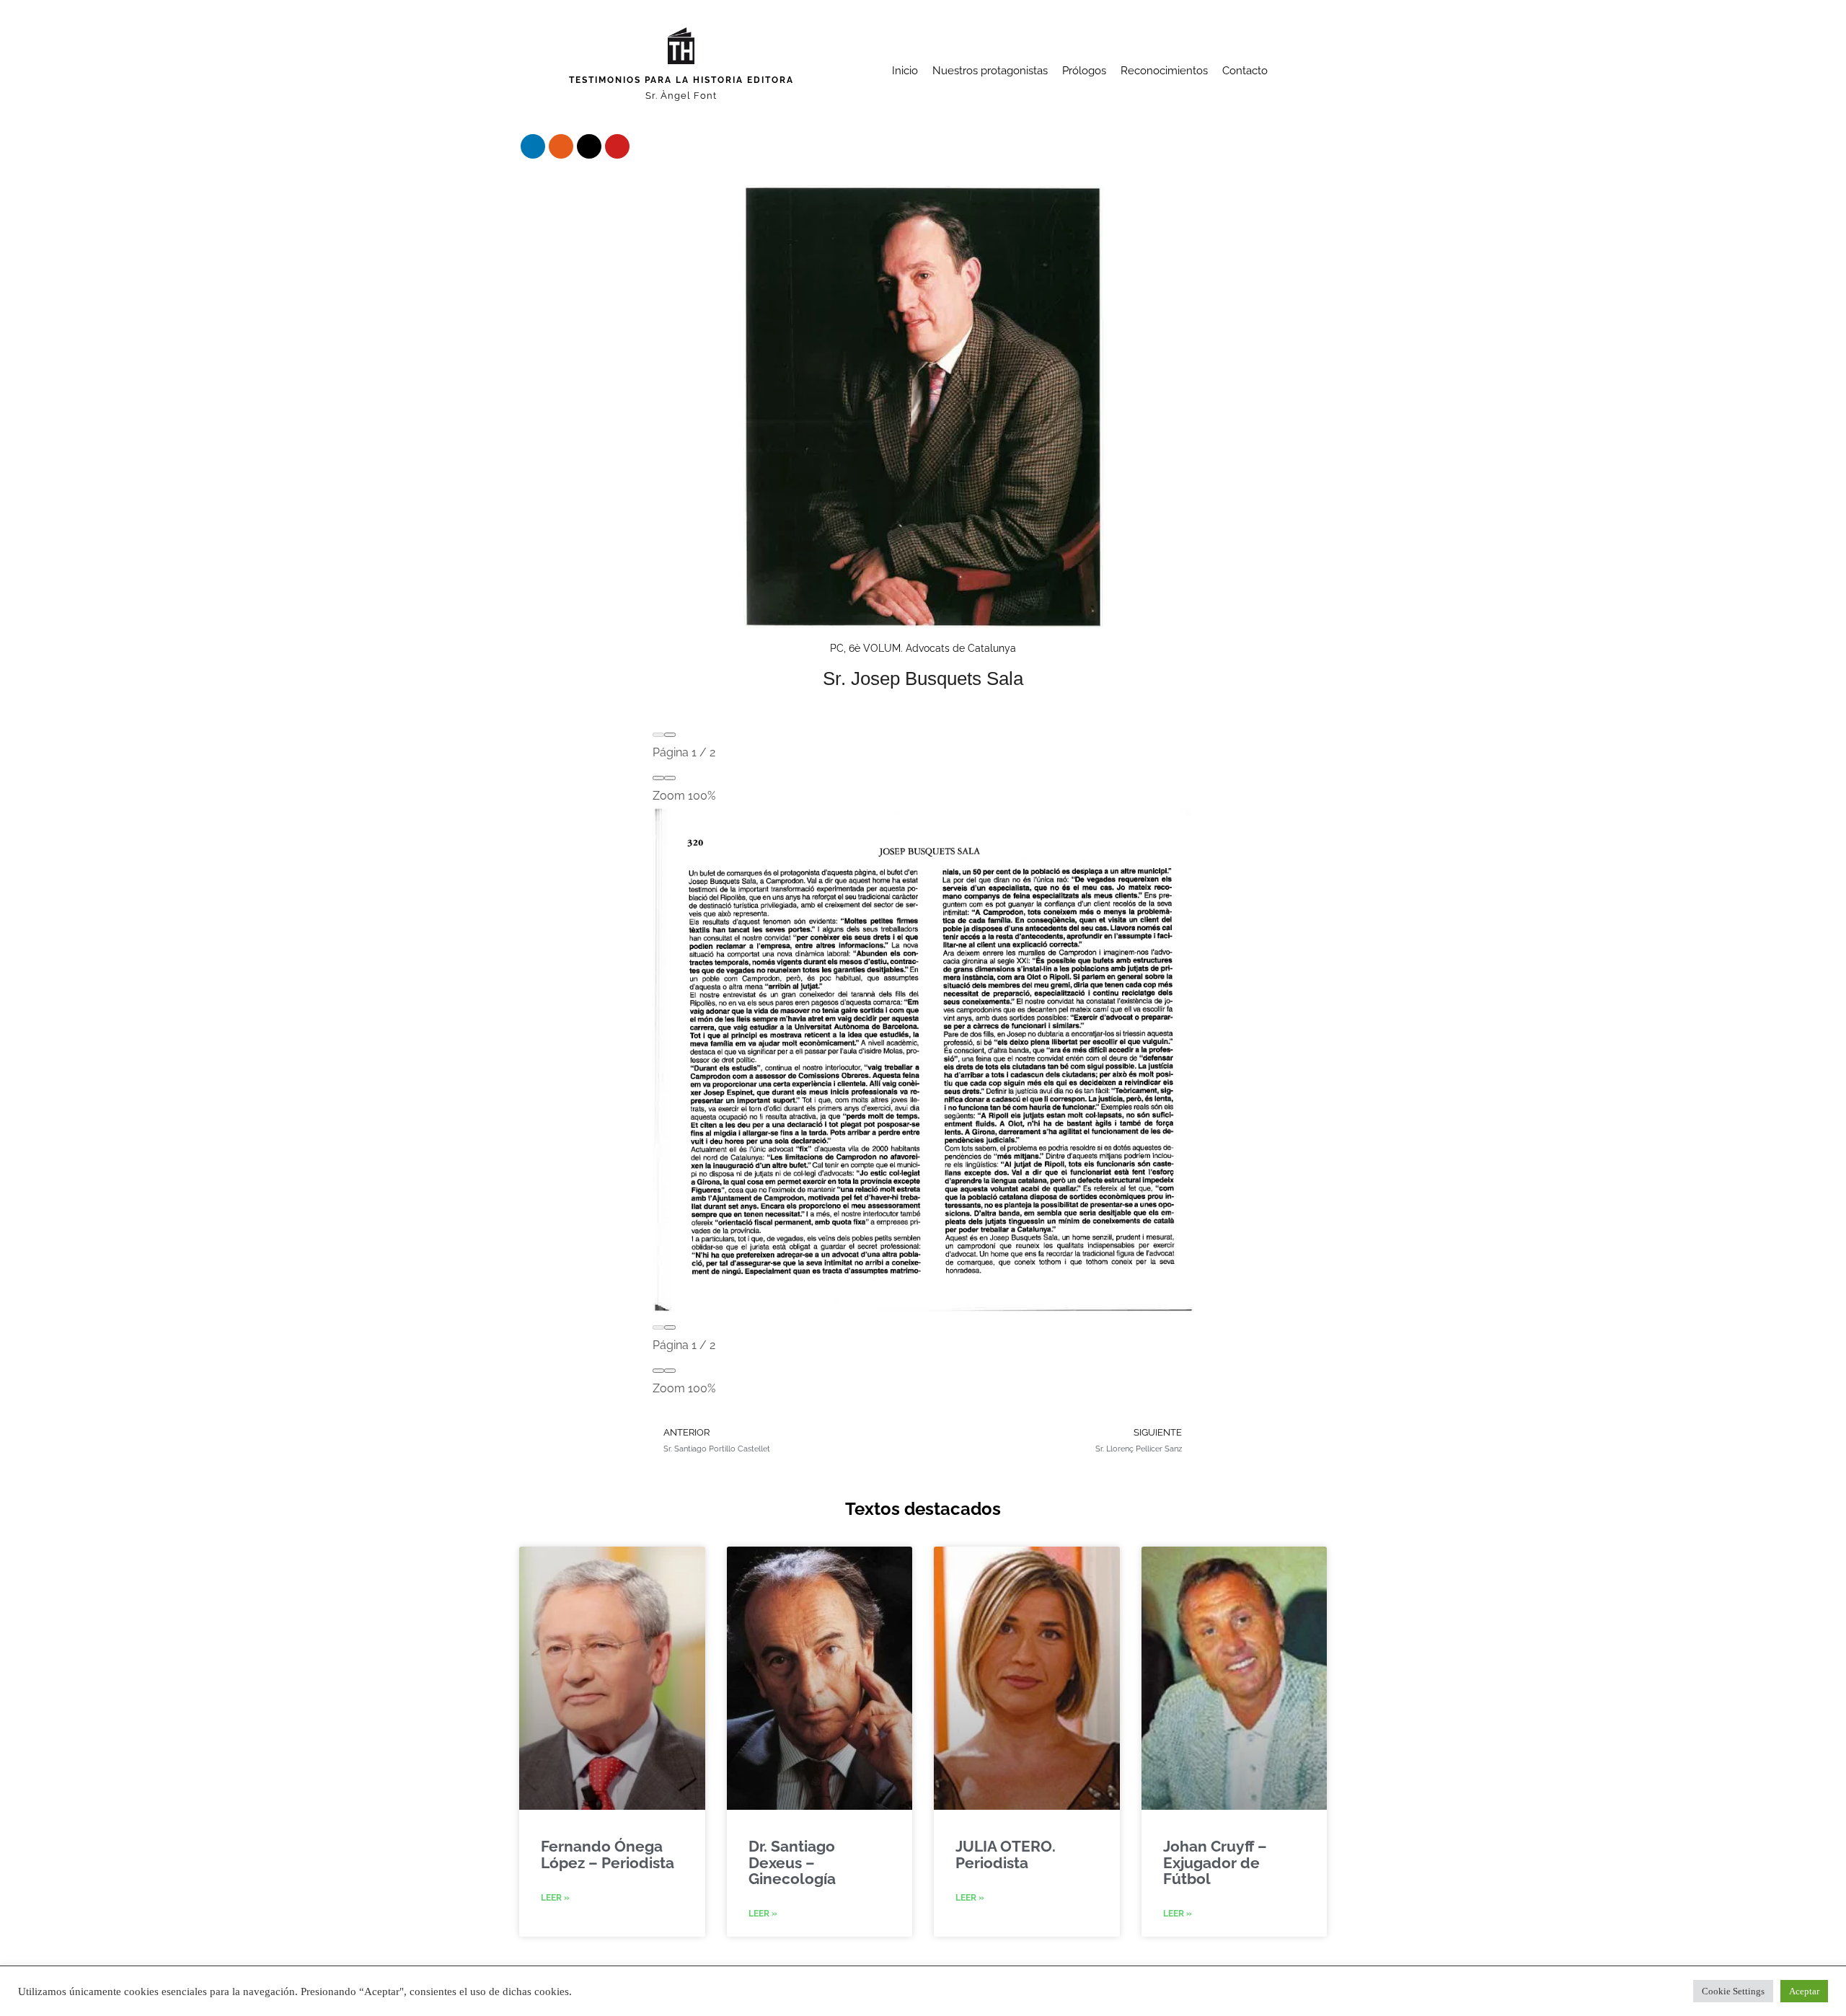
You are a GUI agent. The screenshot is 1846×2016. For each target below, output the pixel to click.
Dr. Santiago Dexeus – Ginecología (792, 1862)
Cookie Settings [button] (1733, 1991)
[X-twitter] (589, 146)
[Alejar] (658, 778)
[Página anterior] (658, 735)
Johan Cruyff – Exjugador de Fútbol (1215, 1862)
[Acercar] (670, 778)
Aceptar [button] (1804, 1991)
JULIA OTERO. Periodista (1006, 1854)
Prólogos (1084, 71)
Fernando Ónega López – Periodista (608, 1854)
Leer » (555, 1898)
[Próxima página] (670, 735)
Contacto (1245, 71)
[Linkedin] (533, 146)
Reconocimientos (1164, 71)
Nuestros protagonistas (990, 71)
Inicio (905, 71)
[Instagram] (561, 146)
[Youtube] (617, 146)
